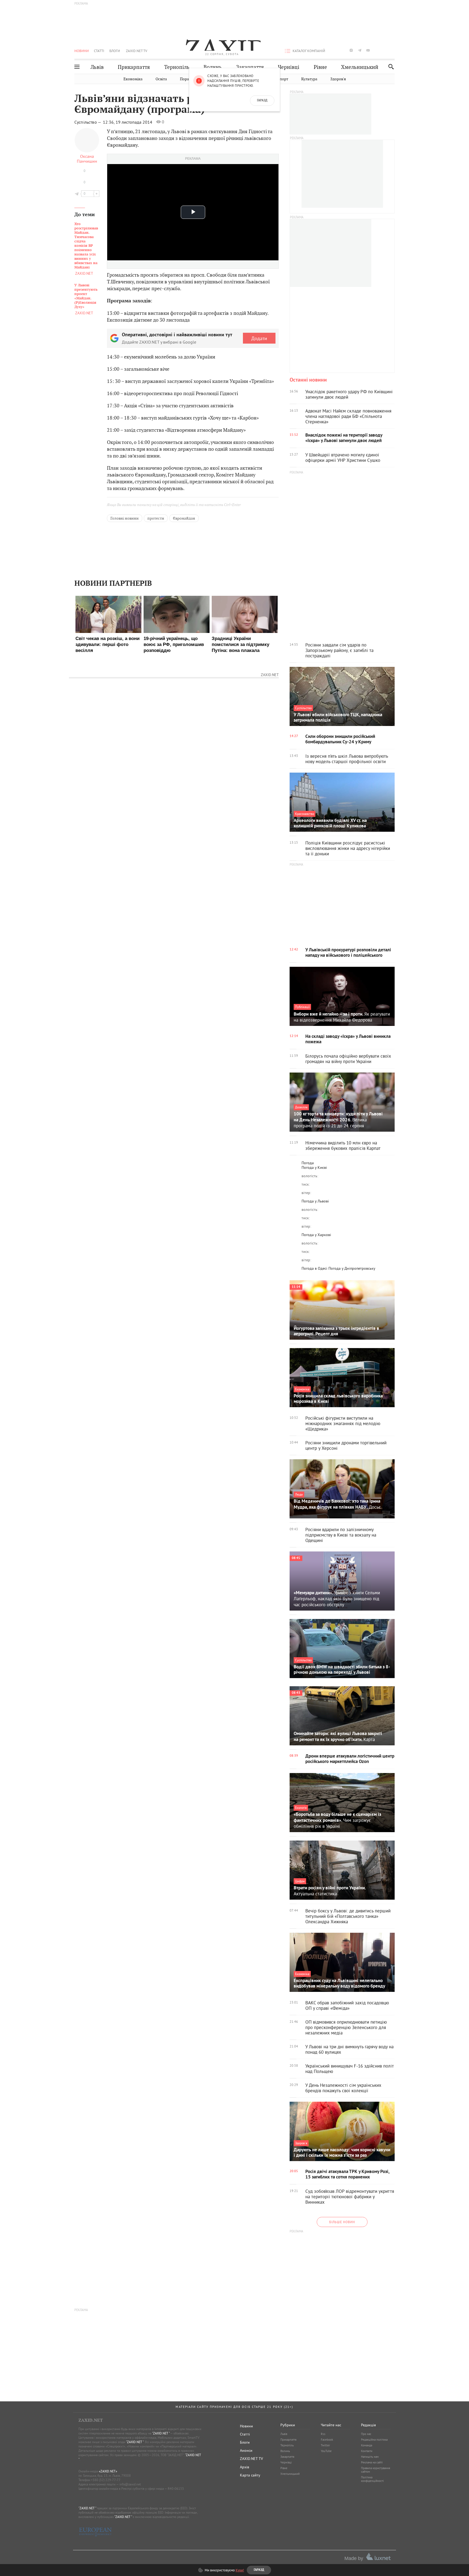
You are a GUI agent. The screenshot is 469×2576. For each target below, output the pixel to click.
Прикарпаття (134, 67)
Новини (82, 51)
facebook (334, 50)
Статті (99, 51)
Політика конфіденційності (372, 2479)
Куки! (240, 2570)
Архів (245, 2467)
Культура (309, 79)
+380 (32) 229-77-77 (106, 2480)
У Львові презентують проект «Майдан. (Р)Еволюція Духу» (86, 296)
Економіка (133, 79)
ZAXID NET (222, 45)
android (376, 50)
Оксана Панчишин (87, 159)
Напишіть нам (370, 2457)
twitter (343, 50)
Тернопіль (177, 67)
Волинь (213, 67)
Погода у (314, 1167)
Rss (323, 2434)
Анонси (246, 2450)
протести (156, 518)
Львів (97, 67)
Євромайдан (184, 518)
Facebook (327, 2440)
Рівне (320, 67)
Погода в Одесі (314, 1268)
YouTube (326, 2451)
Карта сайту (250, 2475)
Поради (187, 79)
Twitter (325, 2445)
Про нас (366, 2434)
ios (385, 50)
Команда (367, 2445)
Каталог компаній (309, 51)
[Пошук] (390, 67)
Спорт (283, 79)
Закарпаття (250, 67)
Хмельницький (360, 67)
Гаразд (262, 101)
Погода (308, 1163)
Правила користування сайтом (375, 2470)
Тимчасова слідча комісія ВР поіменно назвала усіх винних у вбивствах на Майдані (86, 246)
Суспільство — (88, 122)
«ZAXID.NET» (108, 2471)
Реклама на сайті (372, 2462)
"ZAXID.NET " (161, 2433)
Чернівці (289, 67)
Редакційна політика (374, 2440)
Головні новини (125, 518)
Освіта (161, 79)
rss (393, 50)
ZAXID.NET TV (137, 51)
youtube (368, 50)
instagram (351, 50)
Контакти (367, 2451)
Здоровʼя (338, 79)
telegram (360, 50)
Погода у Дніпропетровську (352, 1268)
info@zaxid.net (130, 2484)
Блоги (115, 51)
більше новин (342, 2222)
